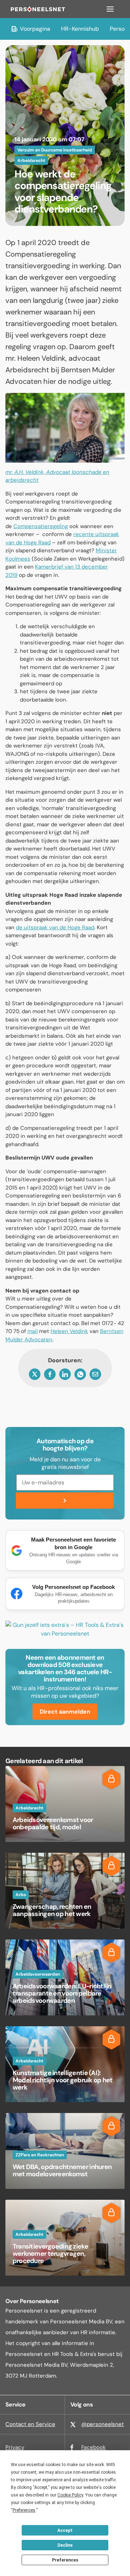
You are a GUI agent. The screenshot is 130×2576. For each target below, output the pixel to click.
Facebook (94, 2447)
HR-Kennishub (80, 29)
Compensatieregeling (41, 526)
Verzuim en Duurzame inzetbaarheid (55, 150)
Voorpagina (35, 29)
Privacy (15, 2447)
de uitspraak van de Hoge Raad (55, 927)
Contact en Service (30, 2424)
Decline (65, 2545)
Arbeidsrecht (31, 160)
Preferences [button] (24, 2510)
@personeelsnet (103, 2424)
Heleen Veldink (69, 1331)
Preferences (65, 2560)
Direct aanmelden (65, 1712)
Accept (65, 2530)
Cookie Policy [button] (70, 2495)
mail (32, 1331)
